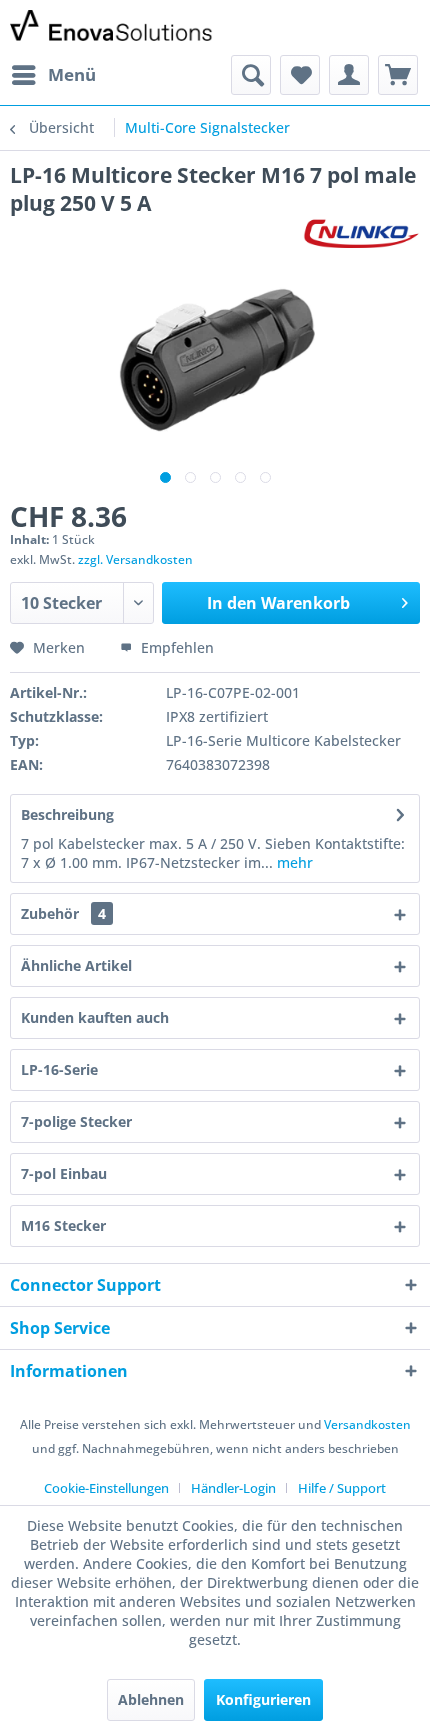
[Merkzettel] (300, 75)
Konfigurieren (263, 1699)
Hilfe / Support (342, 1488)
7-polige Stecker (76, 1121)
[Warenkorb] (398, 75)
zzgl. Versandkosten (135, 559)
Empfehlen (175, 647)
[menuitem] (53, 75)
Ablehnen (151, 1699)
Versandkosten (367, 1424)
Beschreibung (67, 814)
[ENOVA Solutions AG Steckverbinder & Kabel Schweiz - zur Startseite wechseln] (112, 27)
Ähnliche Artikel (76, 965)
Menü (72, 74)
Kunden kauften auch (95, 1017)
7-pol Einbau (64, 1173)
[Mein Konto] (349, 75)
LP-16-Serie (59, 1069)
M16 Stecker (63, 1225)
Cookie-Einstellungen (106, 1488)
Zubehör (63, 913)
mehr (293, 862)
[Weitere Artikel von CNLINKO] (361, 234)
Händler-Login (233, 1488)
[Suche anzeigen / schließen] (251, 75)
